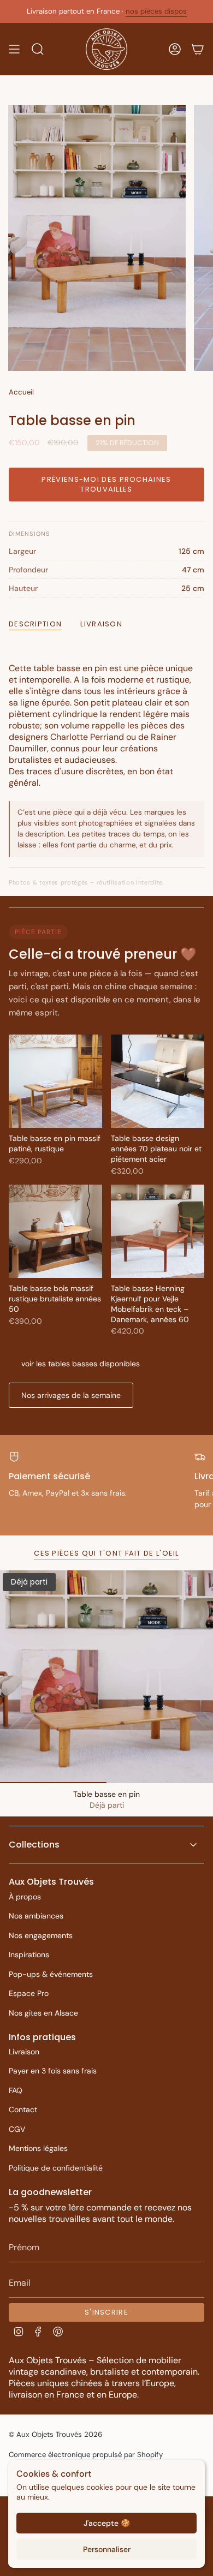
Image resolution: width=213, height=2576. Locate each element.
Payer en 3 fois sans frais (53, 2071)
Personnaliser (107, 2549)
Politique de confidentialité (56, 2168)
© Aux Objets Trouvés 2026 (55, 2434)
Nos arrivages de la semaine (71, 1395)
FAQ (16, 2090)
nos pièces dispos (156, 11)
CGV (17, 2129)
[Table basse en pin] (106, 1677)
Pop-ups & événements (51, 1974)
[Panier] (198, 49)
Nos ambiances (36, 1916)
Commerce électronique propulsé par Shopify (86, 2455)
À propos (25, 1897)
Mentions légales (38, 2148)
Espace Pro (29, 1993)
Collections (34, 1845)
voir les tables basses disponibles (81, 1364)
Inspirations (29, 1955)
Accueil (21, 392)
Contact (23, 2109)
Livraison (24, 2052)
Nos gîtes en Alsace (43, 2013)
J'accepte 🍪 (107, 2523)
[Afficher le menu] (14, 49)
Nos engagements (41, 1935)
